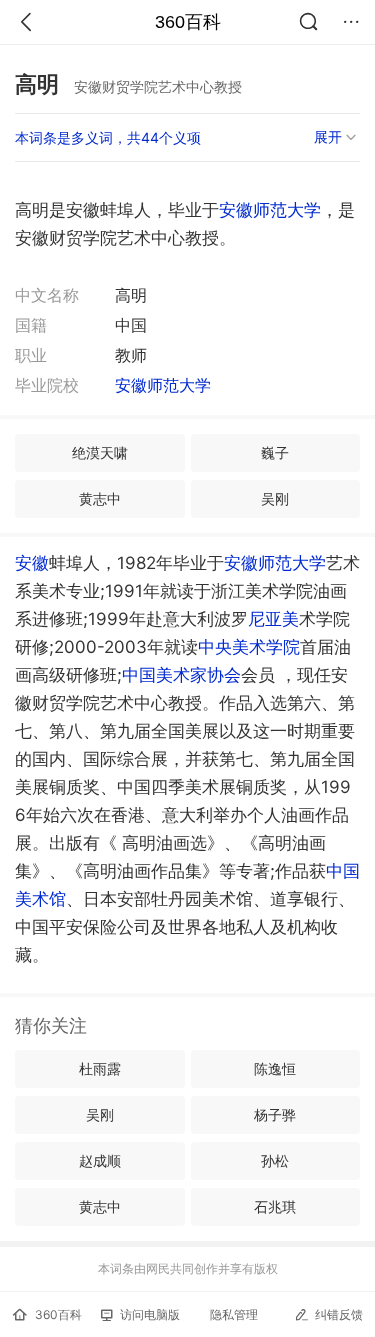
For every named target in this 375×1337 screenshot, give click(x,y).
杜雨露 (100, 1068)
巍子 (275, 452)
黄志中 (100, 498)
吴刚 (275, 498)
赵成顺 (100, 1160)
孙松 (275, 1160)
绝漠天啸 (100, 452)
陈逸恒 (275, 1068)
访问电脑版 (150, 1314)
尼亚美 (273, 619)
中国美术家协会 (181, 675)
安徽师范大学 (270, 210)
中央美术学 (249, 647)
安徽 (32, 563)
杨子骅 (275, 1114)
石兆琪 (275, 1206)
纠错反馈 (339, 1314)
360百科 (188, 22)
